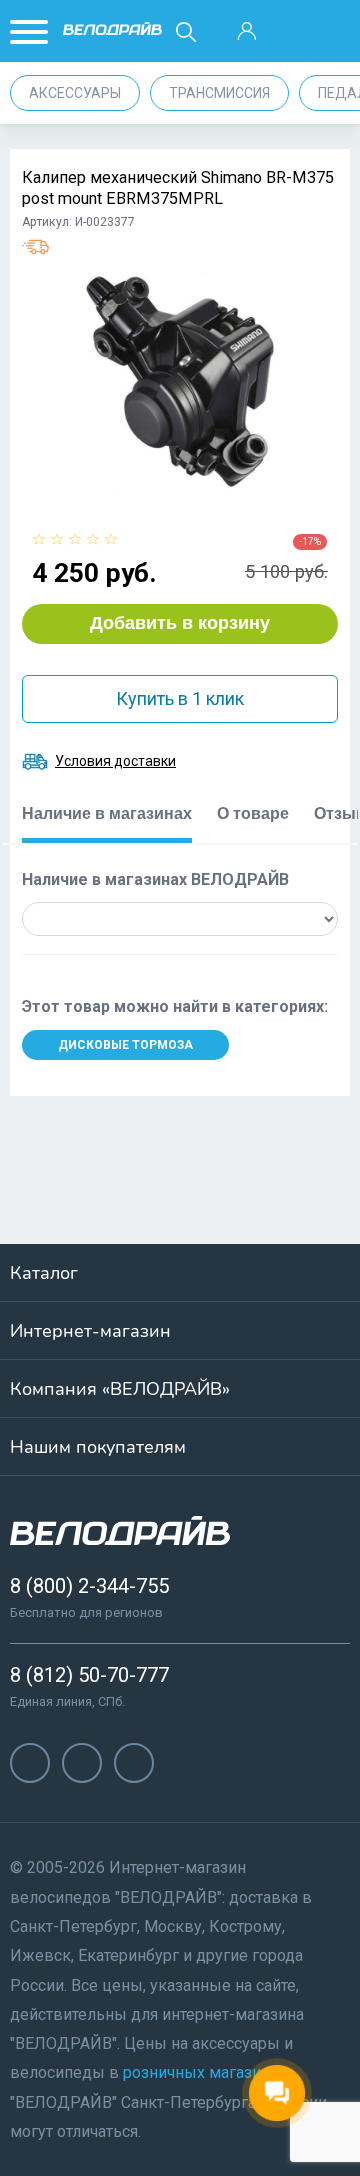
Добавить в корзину (180, 623)
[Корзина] (333, 32)
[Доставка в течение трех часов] (35, 247)
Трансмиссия (219, 93)
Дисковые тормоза (125, 1045)
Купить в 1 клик (180, 698)
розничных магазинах (204, 2072)
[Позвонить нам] (289, 32)
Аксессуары (75, 93)
